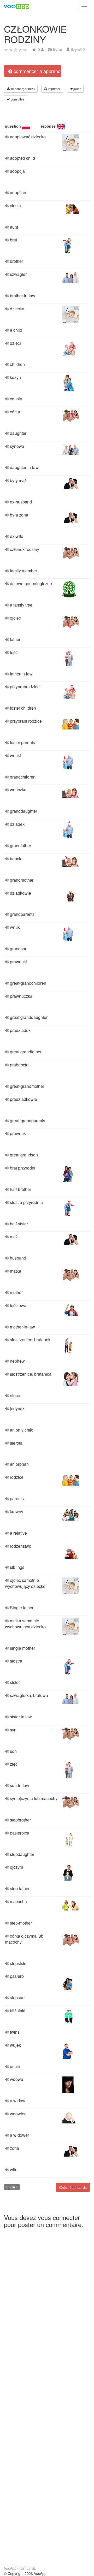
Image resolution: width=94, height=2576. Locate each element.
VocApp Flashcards (20, 2568)
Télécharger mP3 (22, 89)
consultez (17, 99)
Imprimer (54, 89)
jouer (77, 89)
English (12, 2187)
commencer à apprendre (37, 71)
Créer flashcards (73, 2187)
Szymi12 (78, 49)
